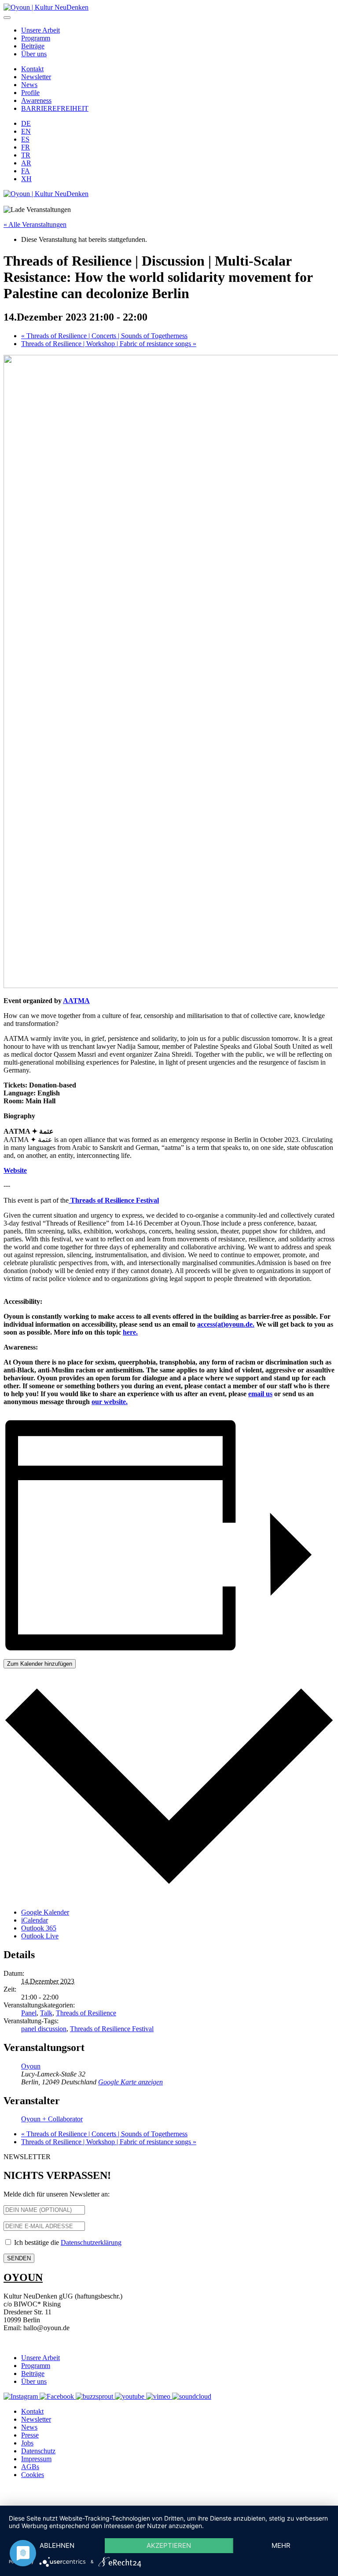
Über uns (34, 54)
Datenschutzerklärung (91, 2242)
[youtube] (130, 2396)
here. (130, 1332)
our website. (110, 1402)
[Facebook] (58, 2396)
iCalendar (35, 1920)
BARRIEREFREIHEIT (55, 108)
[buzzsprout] (95, 2396)
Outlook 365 (39, 1928)
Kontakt (32, 69)
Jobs (27, 2443)
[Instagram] (22, 2396)
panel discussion (44, 2029)
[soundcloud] (192, 2396)
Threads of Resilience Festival (112, 2029)
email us (260, 1394)
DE (26, 123)
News (29, 85)
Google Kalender (45, 1912)
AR (26, 163)
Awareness (36, 100)
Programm (36, 38)
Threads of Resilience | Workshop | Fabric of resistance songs (109, 344)
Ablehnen (57, 2545)
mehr (281, 2545)
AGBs (30, 2467)
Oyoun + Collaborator (52, 2119)
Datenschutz (38, 2451)
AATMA (76, 1001)
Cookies (33, 2475)
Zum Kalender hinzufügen (40, 1664)
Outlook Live (40, 1936)
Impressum (36, 2459)
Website (15, 1170)
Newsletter (36, 77)
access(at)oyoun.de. (226, 1324)
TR (26, 155)
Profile (30, 93)
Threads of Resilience (86, 2013)
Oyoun (31, 2066)
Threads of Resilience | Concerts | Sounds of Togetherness (104, 336)
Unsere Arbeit (40, 30)
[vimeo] (159, 2396)
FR (26, 147)
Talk (46, 2013)
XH (26, 179)
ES (25, 139)
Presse (30, 2435)
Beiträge (33, 46)
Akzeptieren (169, 2545)
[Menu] (7, 18)
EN (26, 131)
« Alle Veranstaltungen (35, 224)
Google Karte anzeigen (130, 2082)
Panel (29, 2013)
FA (26, 171)
